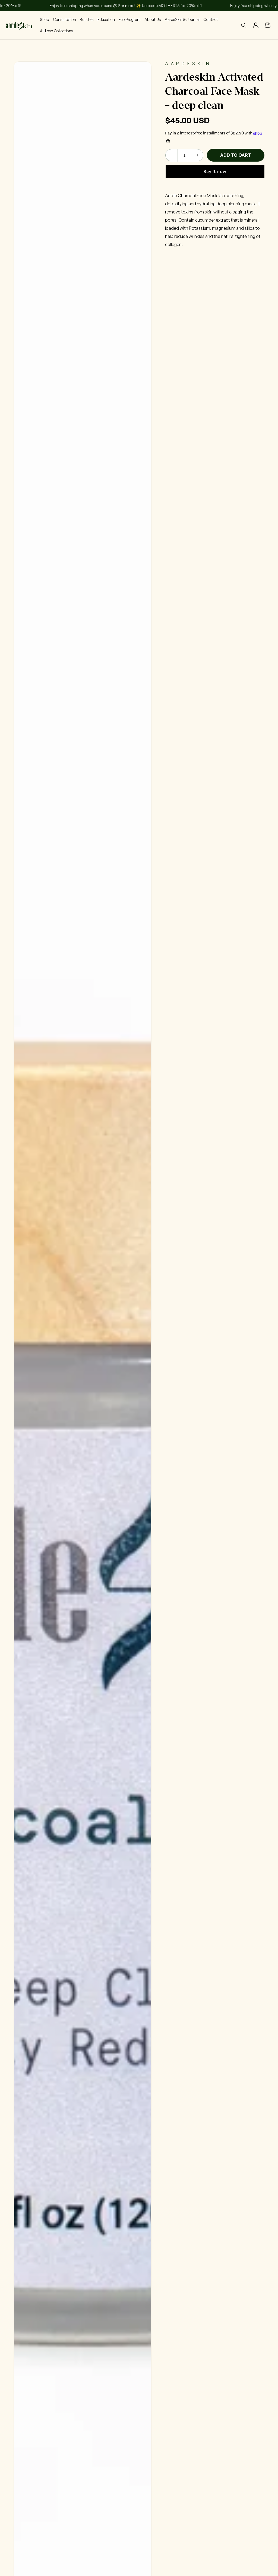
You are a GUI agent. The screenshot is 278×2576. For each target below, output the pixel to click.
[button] (244, 25)
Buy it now (215, 172)
